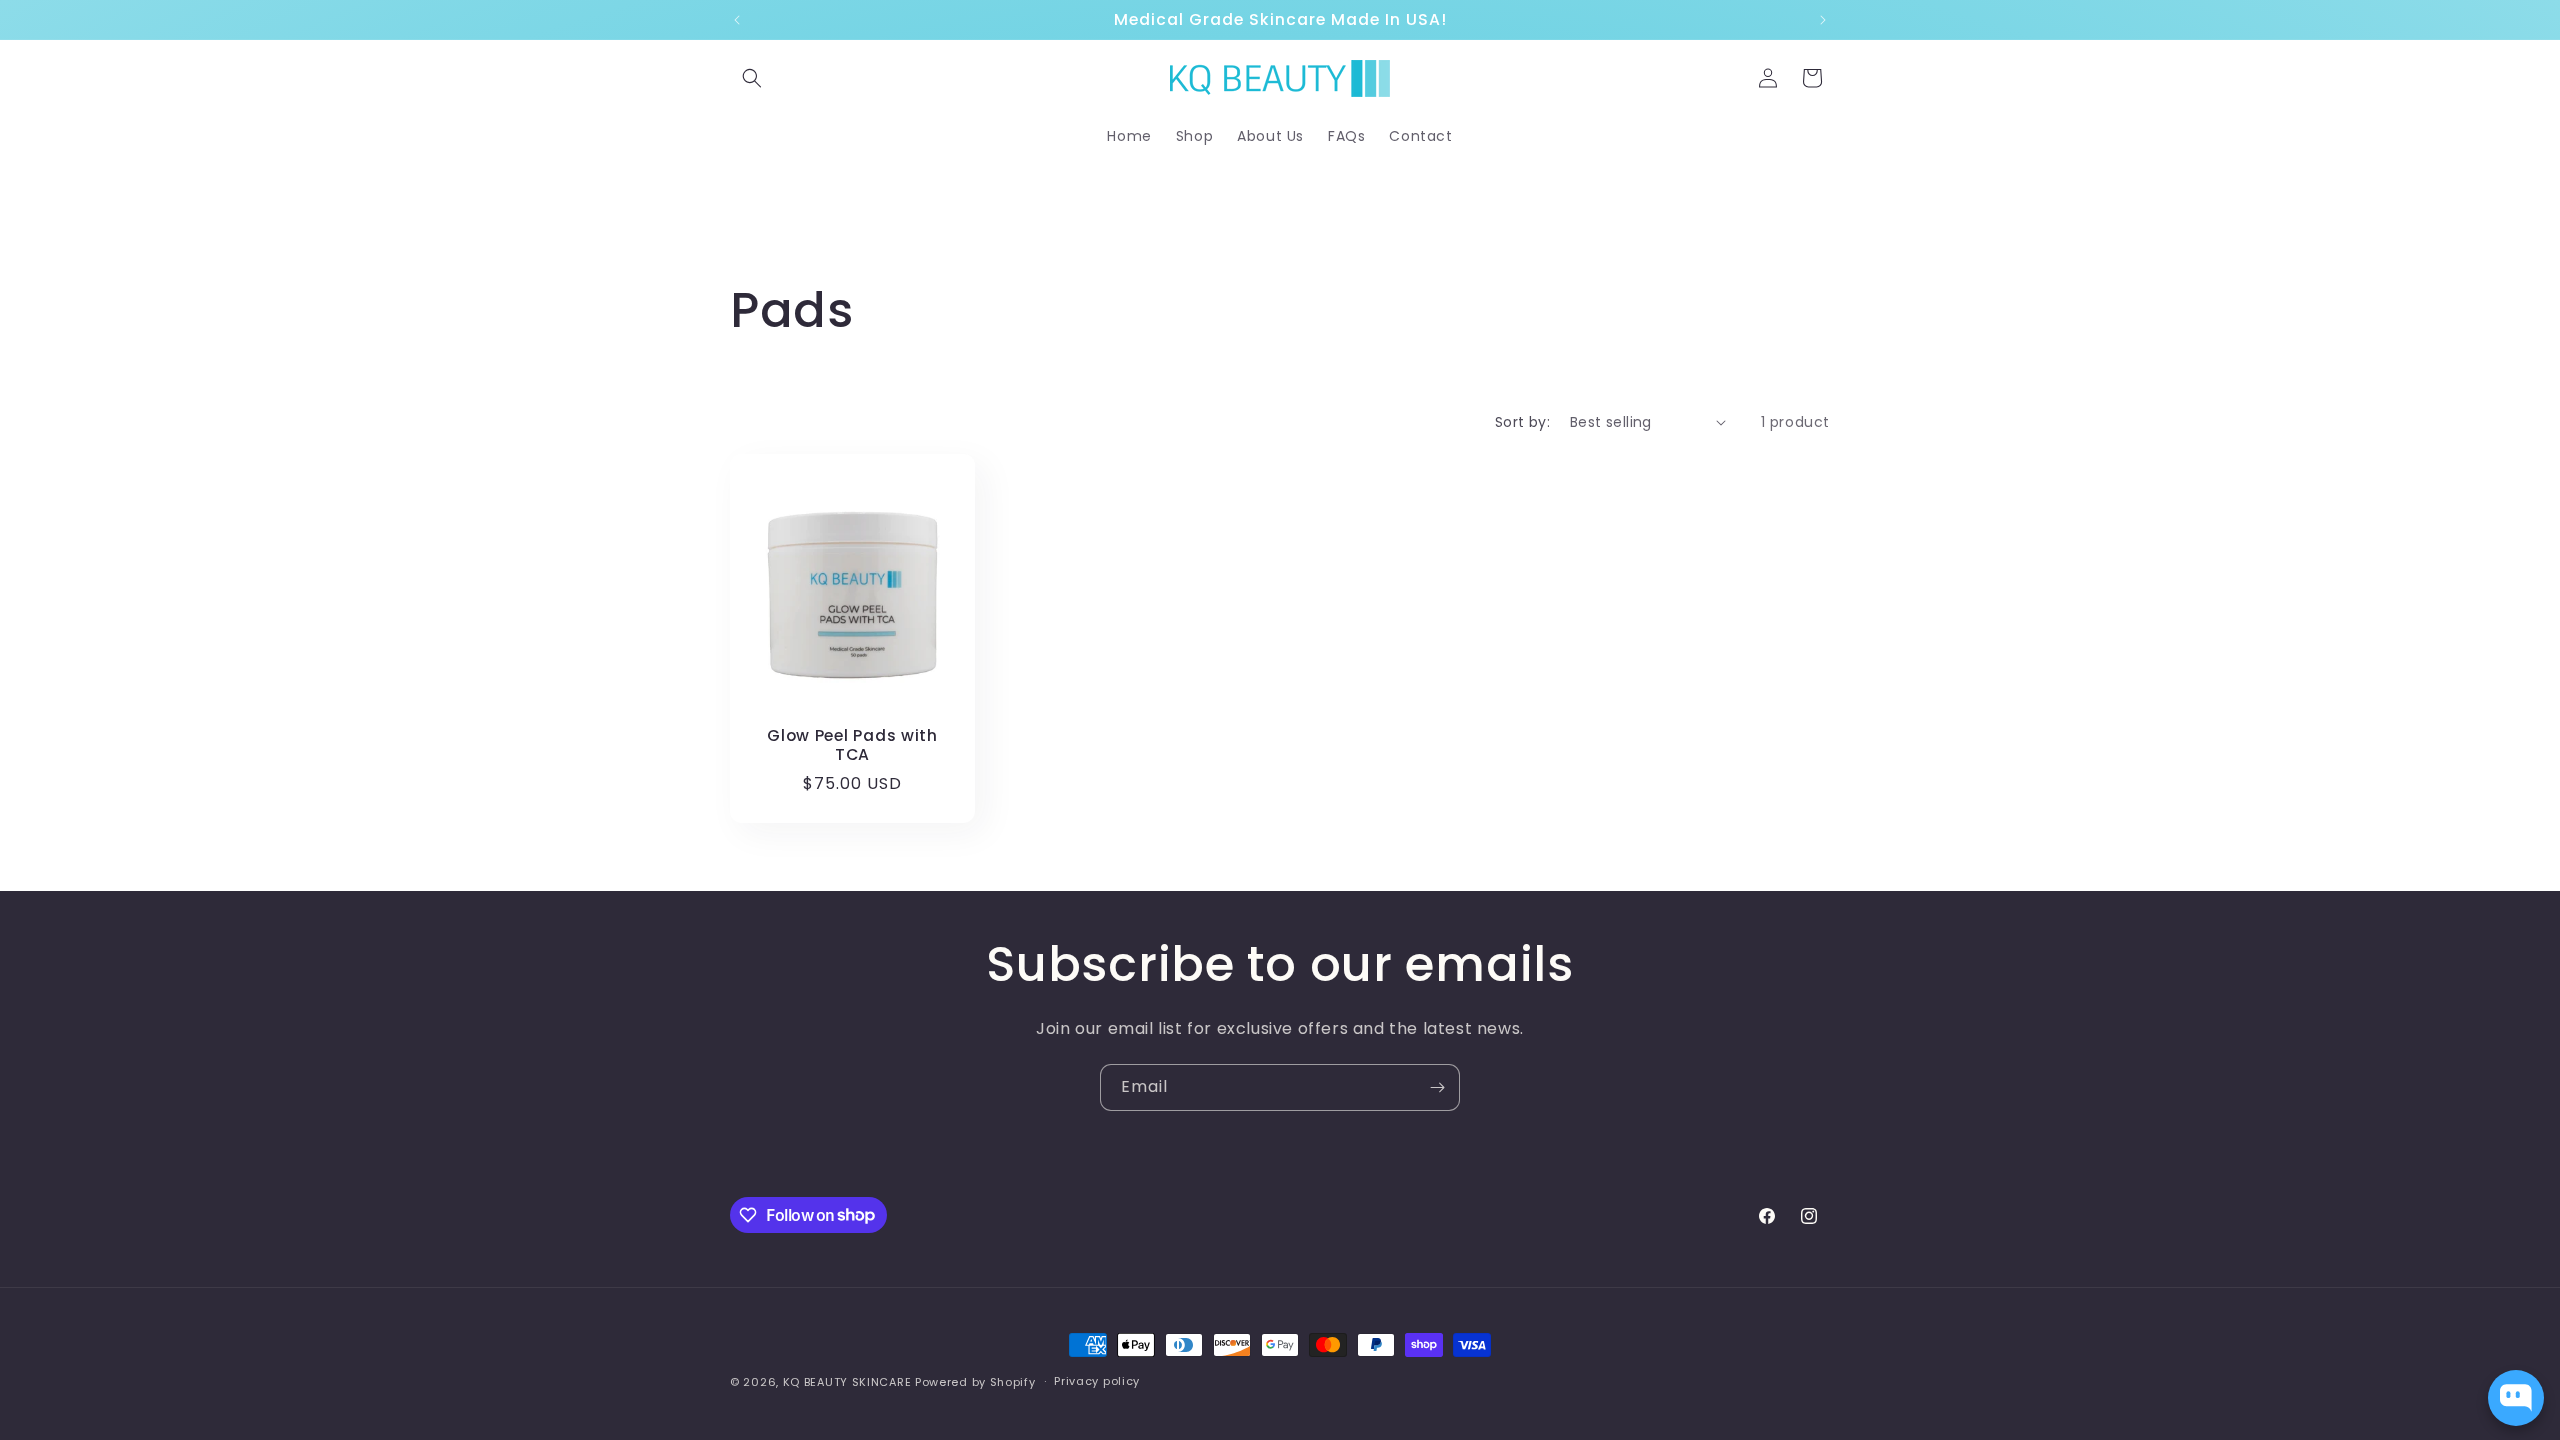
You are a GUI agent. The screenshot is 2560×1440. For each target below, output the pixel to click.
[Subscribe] (1437, 1087)
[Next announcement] (1823, 20)
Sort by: (1522, 422)
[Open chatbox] (2516, 1398)
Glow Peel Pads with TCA (852, 745)
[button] (752, 78)
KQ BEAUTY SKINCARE (847, 1382)
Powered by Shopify (975, 1382)
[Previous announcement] (737, 20)
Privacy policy (1097, 1381)
